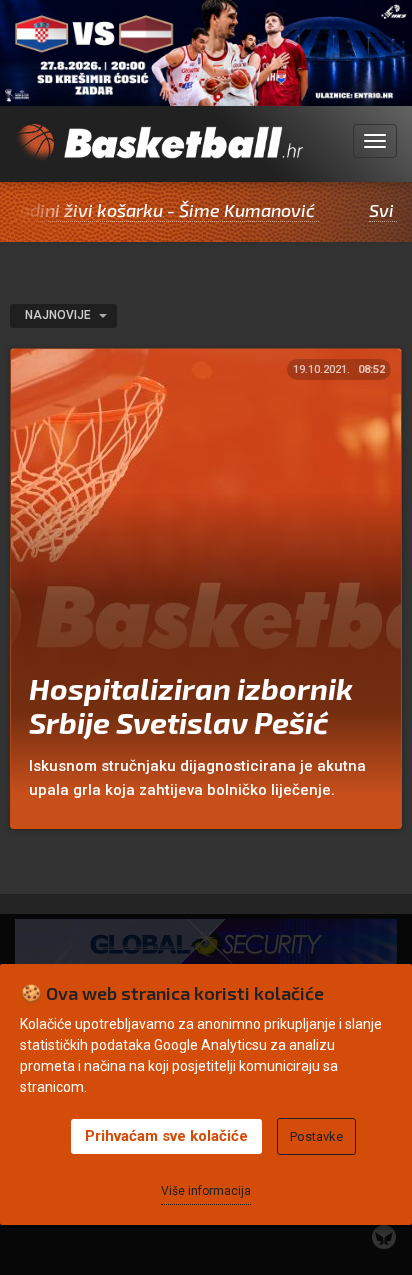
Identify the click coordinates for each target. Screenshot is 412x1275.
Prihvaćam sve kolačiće (166, 1136)
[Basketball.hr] (159, 153)
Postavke (316, 1136)
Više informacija (206, 1191)
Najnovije (59, 315)
